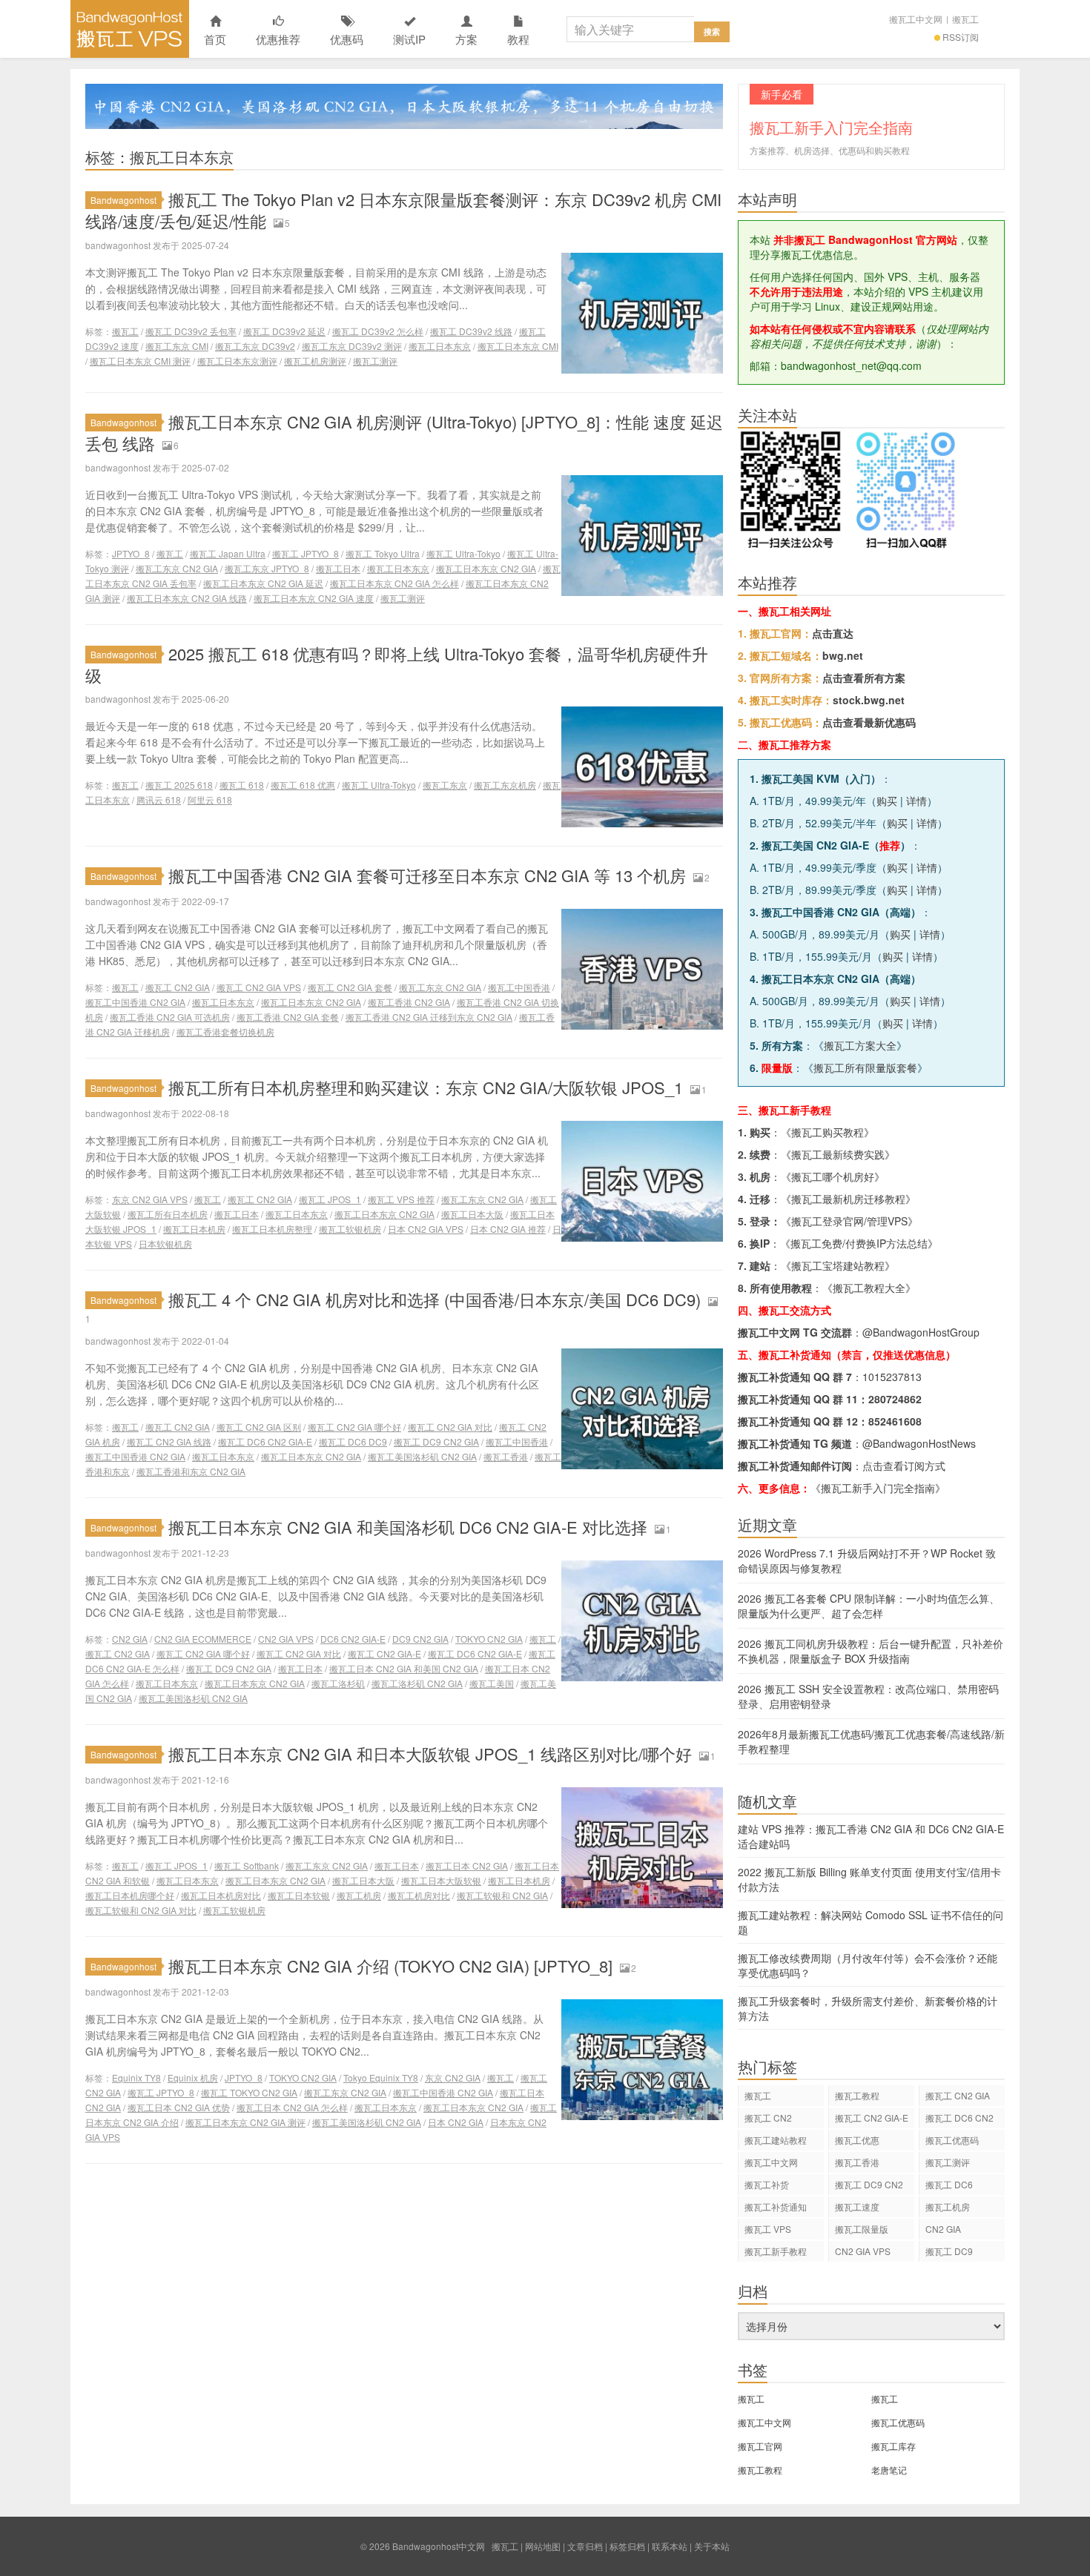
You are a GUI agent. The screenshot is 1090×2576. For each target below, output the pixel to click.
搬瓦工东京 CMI (177, 346)
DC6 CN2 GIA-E (353, 1639)
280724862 (895, 1399)
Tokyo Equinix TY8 (381, 2077)
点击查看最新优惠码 (869, 722)
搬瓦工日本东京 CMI (518, 346)
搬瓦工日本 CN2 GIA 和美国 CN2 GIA (404, 1668)
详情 (916, 801)
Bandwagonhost (123, 200)
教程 (518, 39)
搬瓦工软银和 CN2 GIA (502, 1895)
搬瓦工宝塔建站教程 (838, 1265)
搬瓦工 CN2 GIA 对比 (450, 1427)
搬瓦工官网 (760, 2446)
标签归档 (627, 2546)
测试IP (409, 39)
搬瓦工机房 (359, 1895)
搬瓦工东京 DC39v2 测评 (352, 346)
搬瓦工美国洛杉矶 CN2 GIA (422, 1456)
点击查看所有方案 (864, 678)
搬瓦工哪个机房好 (833, 1176)
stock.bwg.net (869, 700)
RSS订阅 (961, 37)
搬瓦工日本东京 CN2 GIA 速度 (314, 598)
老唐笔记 (889, 2470)
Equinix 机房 (193, 2077)
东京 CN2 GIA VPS (150, 1199)
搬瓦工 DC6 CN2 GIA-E (265, 1441)
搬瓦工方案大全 (860, 1045)
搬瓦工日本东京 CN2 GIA (486, 568)
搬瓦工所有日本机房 (168, 1214)
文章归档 (585, 2546)
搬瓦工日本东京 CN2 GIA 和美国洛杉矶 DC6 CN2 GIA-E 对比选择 (408, 1527)
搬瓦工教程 (857, 2095)
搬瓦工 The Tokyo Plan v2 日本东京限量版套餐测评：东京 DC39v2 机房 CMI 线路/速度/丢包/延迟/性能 (403, 210)
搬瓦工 (965, 19)
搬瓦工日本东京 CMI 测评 (140, 361)
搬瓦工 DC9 (949, 2251)
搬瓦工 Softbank (247, 1865)
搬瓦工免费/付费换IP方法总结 (859, 1243)
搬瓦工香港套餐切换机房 (225, 1032)
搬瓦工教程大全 (869, 1288)
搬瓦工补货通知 (776, 2206)
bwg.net (843, 655)
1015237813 (892, 1377)
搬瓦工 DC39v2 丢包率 (191, 331)
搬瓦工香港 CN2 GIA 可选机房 (170, 1017)
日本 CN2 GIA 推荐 (508, 1229)
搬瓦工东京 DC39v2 (255, 346)
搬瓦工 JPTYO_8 (305, 553)
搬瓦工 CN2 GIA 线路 (169, 1441)
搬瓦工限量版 (862, 2229)
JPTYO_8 (131, 553)
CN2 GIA (130, 1639)
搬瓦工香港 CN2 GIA (409, 1002)
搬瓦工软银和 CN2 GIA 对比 (141, 1910)
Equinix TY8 (136, 2077)
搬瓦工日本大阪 (472, 1214)
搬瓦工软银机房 (350, 1229)
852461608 (895, 1421)
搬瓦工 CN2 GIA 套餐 (350, 987)
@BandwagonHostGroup (921, 1332)
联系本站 (670, 2546)
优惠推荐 (278, 39)
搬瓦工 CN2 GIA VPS (259, 987)
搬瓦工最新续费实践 (838, 1154)
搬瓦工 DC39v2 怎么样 (378, 331)
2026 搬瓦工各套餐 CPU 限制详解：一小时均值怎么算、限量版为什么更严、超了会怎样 (869, 1606)
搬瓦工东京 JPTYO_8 (267, 568)
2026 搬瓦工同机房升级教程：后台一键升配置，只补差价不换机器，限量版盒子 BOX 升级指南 (871, 1651)
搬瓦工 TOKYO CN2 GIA (249, 2092)
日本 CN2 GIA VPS (426, 1229)
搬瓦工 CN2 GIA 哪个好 (354, 1427)
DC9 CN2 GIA (420, 1639)
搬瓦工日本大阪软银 (441, 1880)
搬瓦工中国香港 (519, 987)
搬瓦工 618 (242, 785)
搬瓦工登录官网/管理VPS (849, 1221)
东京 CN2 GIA (453, 2077)
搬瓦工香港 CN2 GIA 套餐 (288, 1017)
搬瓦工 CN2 (768, 2118)
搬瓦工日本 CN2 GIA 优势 (179, 2107)
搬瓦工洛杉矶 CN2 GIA (417, 1683)
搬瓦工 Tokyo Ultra (383, 553)
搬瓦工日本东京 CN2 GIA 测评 (245, 2122)
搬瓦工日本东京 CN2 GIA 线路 (187, 598)
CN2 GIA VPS (286, 1639)
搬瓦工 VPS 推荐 (401, 1199)
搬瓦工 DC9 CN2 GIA (436, 1441)
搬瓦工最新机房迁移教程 (848, 1199)
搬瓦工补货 (767, 2184)
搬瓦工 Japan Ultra (228, 553)
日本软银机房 (165, 1244)
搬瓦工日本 (338, 568)
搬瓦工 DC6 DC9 (353, 1441)
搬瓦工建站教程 (776, 2140)
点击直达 (833, 633)
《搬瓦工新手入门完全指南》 (878, 1488)
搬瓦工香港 (506, 1456)
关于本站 (712, 2546)
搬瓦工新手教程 (776, 2251)
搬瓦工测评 (375, 361)
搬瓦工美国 (492, 1683)
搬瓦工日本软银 (299, 1895)
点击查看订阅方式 (904, 1466)
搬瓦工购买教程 (828, 1132)
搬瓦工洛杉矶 (338, 1683)
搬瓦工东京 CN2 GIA (177, 568)
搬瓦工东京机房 (505, 785)
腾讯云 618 (159, 799)
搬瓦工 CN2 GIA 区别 (259, 1427)
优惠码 (347, 39)
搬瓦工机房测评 (315, 361)
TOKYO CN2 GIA (489, 1639)
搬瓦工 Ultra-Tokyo (463, 553)
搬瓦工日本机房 (194, 1229)
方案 (466, 39)
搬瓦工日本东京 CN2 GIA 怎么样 (394, 583)
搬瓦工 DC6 (949, 2184)
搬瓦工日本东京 (440, 346)
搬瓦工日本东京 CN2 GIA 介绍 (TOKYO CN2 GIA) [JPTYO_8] (390, 1966)
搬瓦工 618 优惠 (303, 785)
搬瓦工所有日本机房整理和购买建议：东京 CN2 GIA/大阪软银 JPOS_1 (426, 1087)
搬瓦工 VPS (768, 2229)
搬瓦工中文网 (916, 19)
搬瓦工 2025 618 (179, 785)
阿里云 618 (210, 799)
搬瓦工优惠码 (952, 2140)
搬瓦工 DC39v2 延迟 (284, 331)
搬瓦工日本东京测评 (237, 361)
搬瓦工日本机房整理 (272, 1229)
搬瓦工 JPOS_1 (330, 1199)
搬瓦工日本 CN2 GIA (467, 1865)
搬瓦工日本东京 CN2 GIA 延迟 (263, 583)
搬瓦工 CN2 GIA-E (384, 1653)
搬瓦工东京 (445, 785)
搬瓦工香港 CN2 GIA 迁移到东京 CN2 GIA (429, 1017)
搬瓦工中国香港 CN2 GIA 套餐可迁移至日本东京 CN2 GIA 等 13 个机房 (427, 875)
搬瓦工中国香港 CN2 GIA (135, 1002)
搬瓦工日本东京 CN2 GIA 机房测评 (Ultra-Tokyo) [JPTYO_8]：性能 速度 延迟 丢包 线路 (404, 432)
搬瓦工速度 (857, 2206)
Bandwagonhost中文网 (130, 29)
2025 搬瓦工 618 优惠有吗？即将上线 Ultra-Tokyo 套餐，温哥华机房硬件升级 (397, 664)
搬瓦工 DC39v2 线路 (471, 331)
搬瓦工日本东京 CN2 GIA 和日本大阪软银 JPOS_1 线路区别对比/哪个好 (430, 1754)
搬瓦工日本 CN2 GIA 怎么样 (292, 2107)
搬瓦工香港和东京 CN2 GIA (191, 1471)
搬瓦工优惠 (857, 2140)
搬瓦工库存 (894, 2446)
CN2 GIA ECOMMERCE (203, 1639)
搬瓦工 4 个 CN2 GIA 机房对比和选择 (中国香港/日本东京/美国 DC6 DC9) (435, 1299)
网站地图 (543, 2546)
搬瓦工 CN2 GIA (178, 987)
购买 (887, 801)
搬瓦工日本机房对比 (221, 1895)
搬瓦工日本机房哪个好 (130, 1895)
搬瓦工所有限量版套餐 (865, 1067)
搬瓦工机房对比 (419, 1895)
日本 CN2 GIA (456, 2122)
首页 (215, 39)
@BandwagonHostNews (919, 1443)
